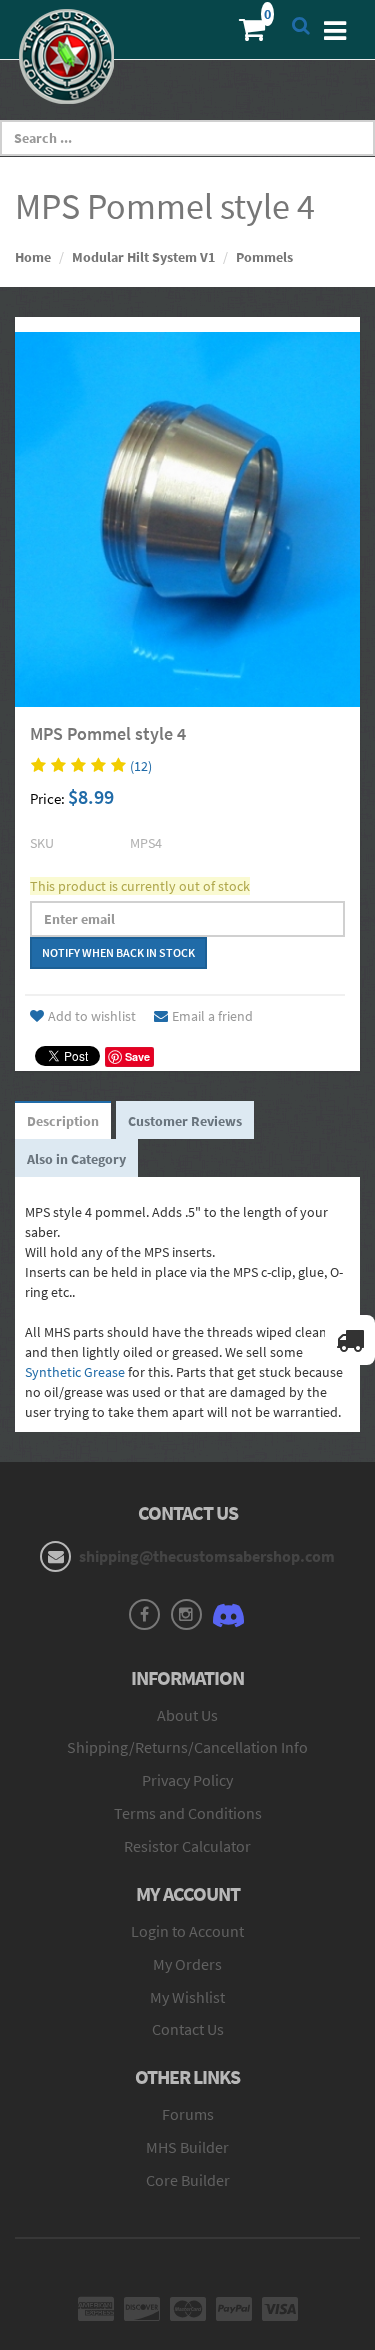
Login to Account (187, 1931)
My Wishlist (187, 1997)
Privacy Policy (187, 1780)
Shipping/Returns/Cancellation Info (187, 1747)
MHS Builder (187, 2147)
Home (33, 257)
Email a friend (212, 1016)
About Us (187, 1715)
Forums (188, 2114)
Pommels (264, 257)
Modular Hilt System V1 (143, 257)
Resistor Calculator (187, 1846)
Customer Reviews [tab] (185, 1121)
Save (137, 1056)
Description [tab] (63, 1121)
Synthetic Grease (75, 1372)
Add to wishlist (92, 1016)
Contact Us (188, 2029)
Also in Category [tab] (76, 1159)
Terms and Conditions (188, 1813)
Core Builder (188, 2180)
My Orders (187, 1964)
